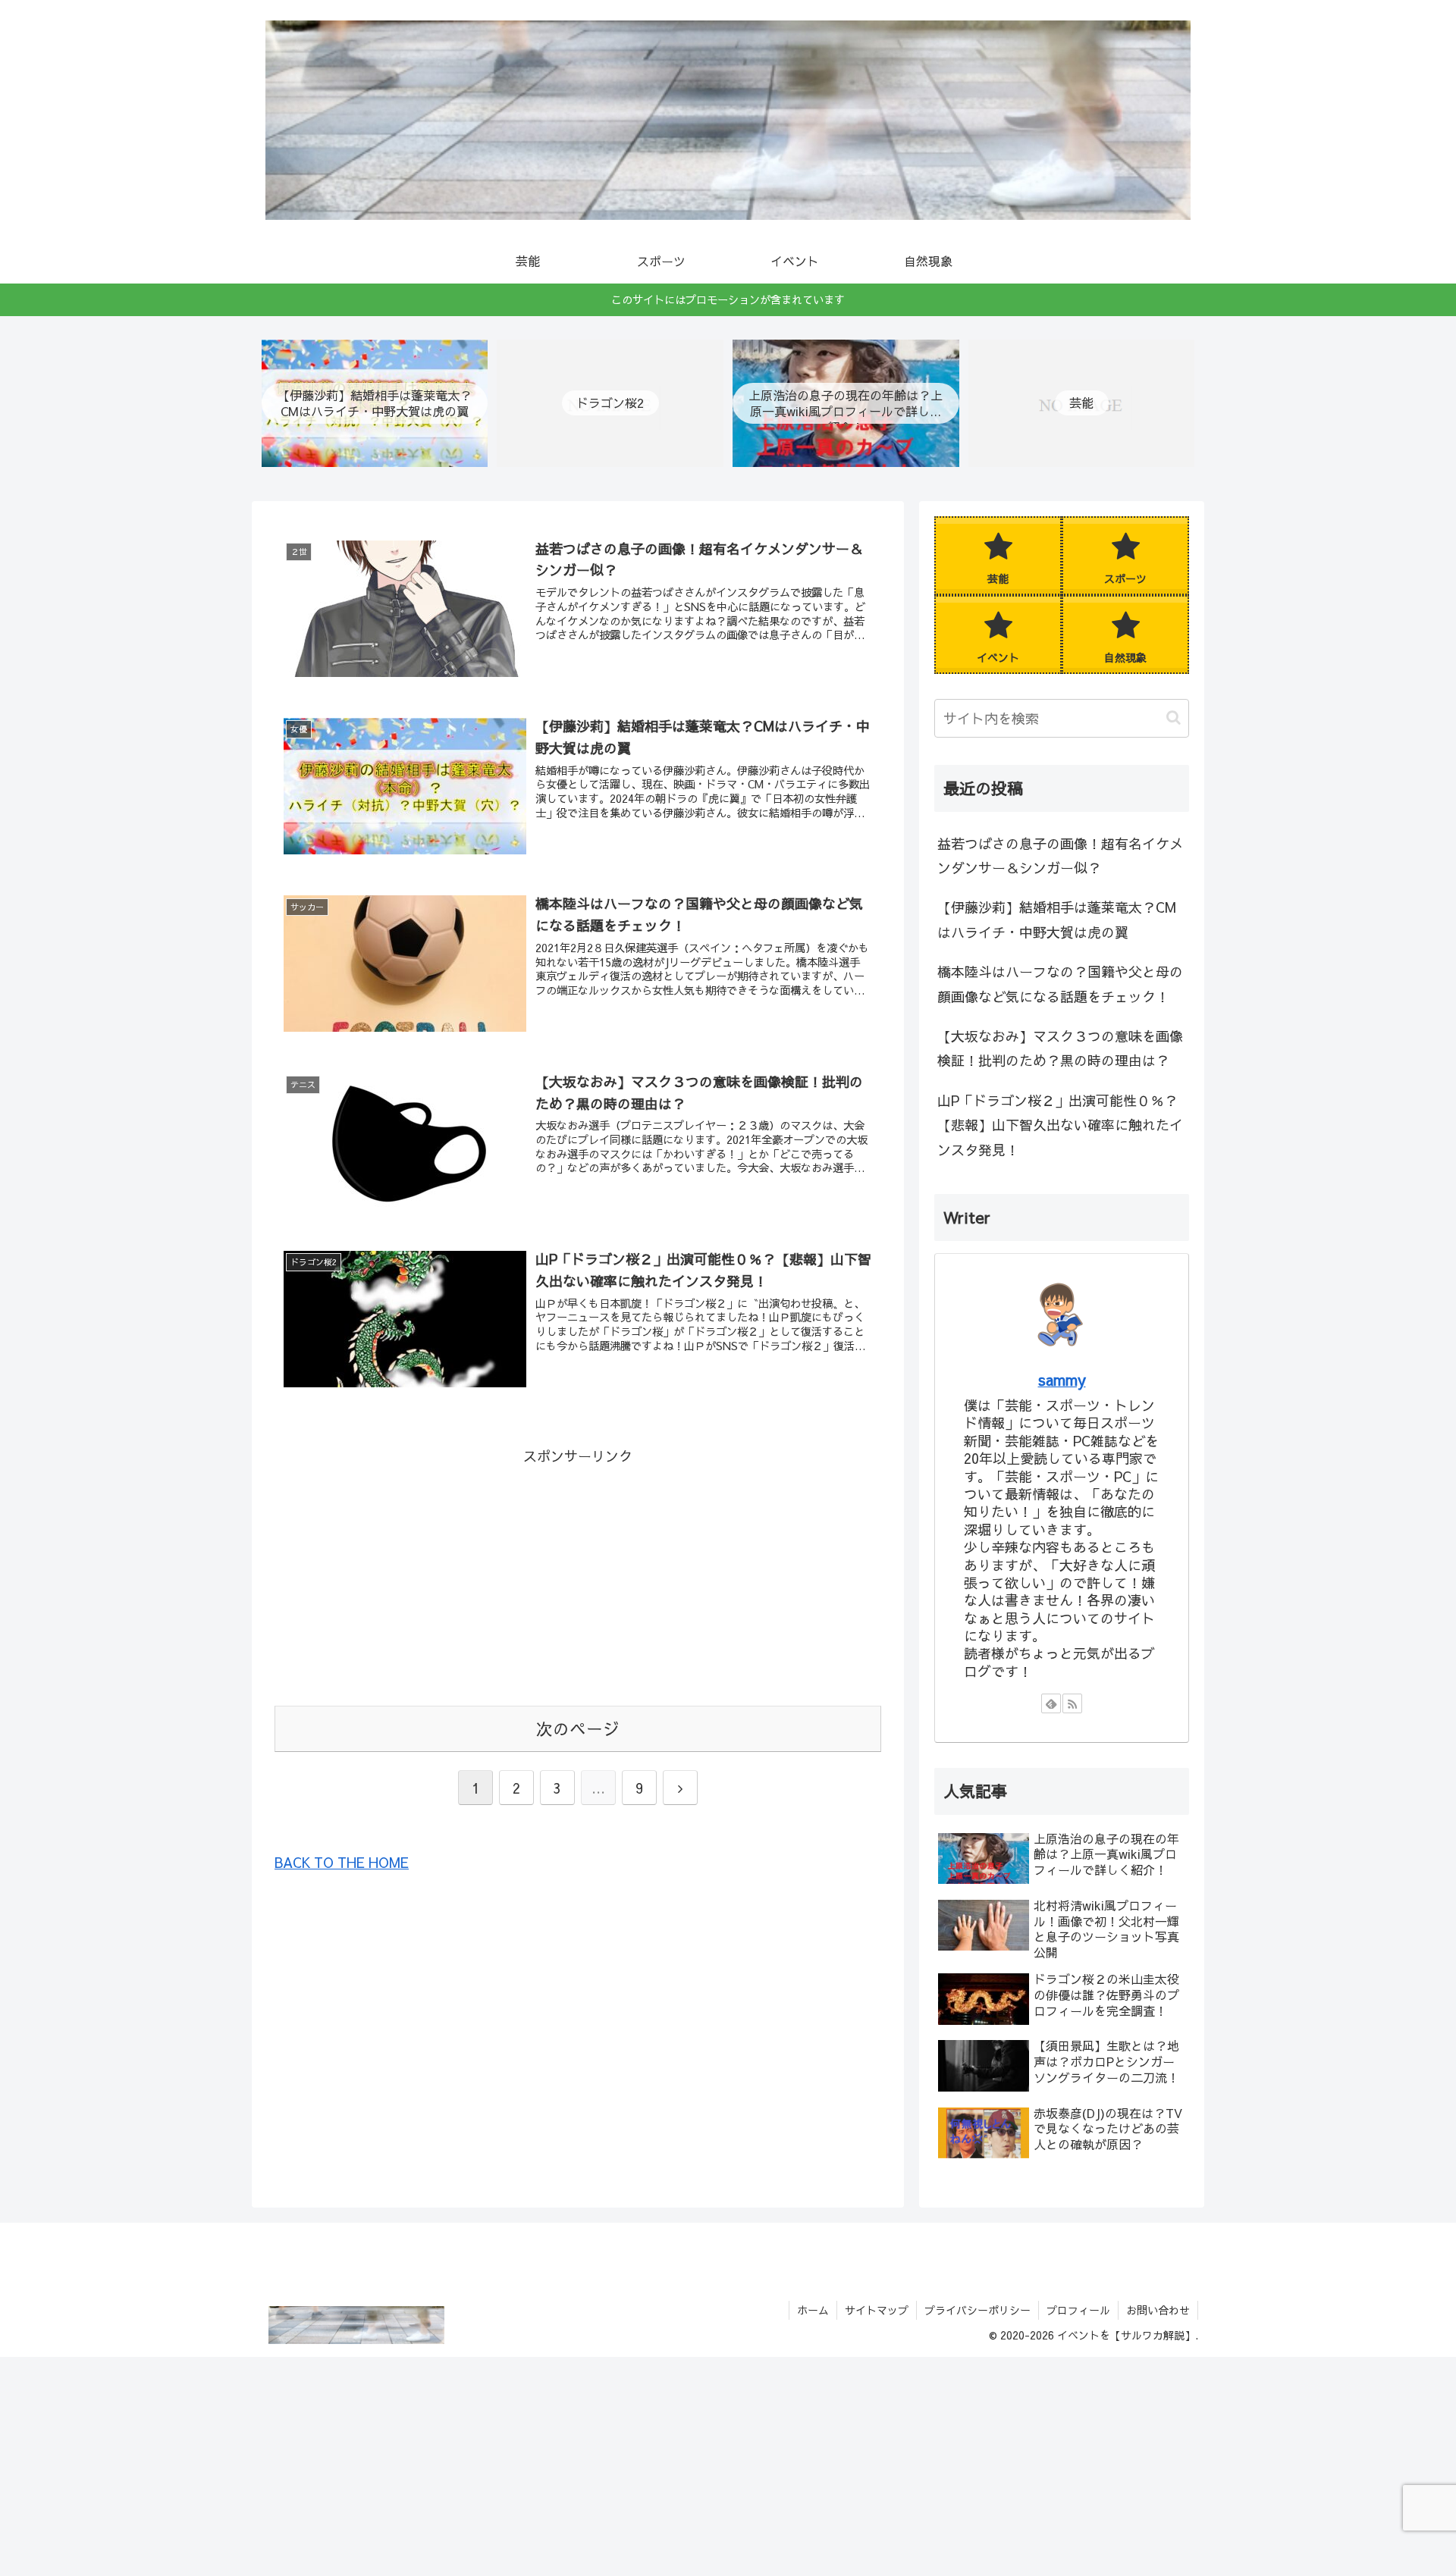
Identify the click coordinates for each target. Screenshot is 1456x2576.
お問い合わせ (1158, 2310)
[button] (1174, 718)
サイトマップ (877, 2310)
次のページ (578, 1728)
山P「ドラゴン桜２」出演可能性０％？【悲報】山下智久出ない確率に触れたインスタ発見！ (1060, 1125)
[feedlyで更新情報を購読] (1051, 1703)
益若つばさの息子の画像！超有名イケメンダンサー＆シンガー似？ (1060, 856)
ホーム (813, 2310)
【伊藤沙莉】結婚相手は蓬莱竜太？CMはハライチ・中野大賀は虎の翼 (1057, 919)
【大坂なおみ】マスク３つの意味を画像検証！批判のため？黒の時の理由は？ (1060, 1048)
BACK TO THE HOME (342, 1862)
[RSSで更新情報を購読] (1072, 1703)
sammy (1062, 1379)
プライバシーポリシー (977, 2310)
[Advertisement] (578, 1575)
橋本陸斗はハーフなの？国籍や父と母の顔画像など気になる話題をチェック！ (1060, 984)
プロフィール (1078, 2310)
